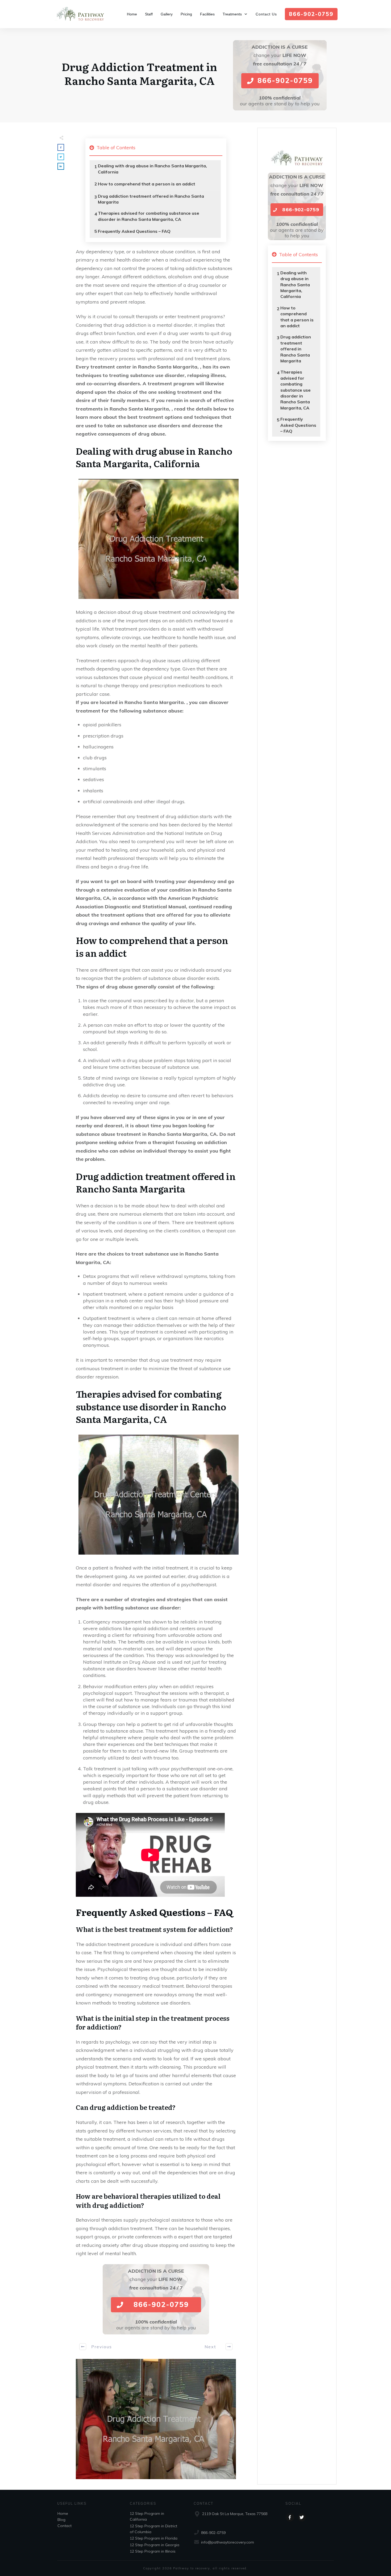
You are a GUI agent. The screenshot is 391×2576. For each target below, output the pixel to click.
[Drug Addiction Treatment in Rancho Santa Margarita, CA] (156, 2419)
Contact (65, 2526)
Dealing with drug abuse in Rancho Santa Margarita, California (152, 169)
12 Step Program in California (147, 2516)
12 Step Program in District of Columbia (153, 2529)
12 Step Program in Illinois (153, 2551)
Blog (61, 2520)
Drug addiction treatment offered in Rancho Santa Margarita (151, 199)
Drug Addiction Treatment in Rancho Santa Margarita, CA (139, 73)
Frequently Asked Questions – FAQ (134, 231)
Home (63, 2513)
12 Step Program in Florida (154, 2538)
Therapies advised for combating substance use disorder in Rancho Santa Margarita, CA (149, 216)
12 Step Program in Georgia (155, 2545)
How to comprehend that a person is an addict (147, 184)
